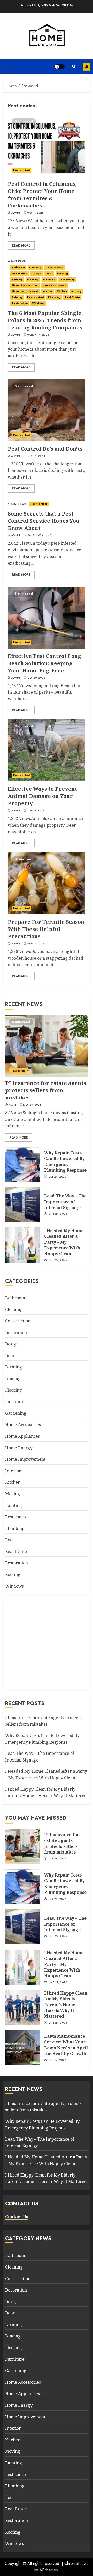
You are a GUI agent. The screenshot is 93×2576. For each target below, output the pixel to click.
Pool (9, 1540)
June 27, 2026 (57, 1214)
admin (16, 213)
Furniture (49, 279)
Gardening (67, 279)
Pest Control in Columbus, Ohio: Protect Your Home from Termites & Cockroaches (42, 195)
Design (36, 274)
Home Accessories (25, 285)
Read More (21, 245)
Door (49, 274)
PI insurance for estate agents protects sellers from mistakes (46, 1090)
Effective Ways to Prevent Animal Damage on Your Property (42, 796)
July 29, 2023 (36, 678)
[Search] (74, 67)
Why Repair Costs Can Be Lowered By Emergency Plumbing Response (65, 1161)
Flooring (33, 279)
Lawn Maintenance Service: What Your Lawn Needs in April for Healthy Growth (66, 2045)
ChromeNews (76, 2563)
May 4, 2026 (35, 213)
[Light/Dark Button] (59, 67)
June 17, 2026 (57, 2060)
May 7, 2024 (35, 535)
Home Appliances (54, 285)
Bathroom (18, 268)
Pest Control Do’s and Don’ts (45, 449)
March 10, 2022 (38, 944)
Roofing (13, 1574)
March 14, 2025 (38, 335)
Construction (54, 268)
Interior (48, 291)
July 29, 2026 (32, 1105)
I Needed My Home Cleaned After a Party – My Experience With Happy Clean (64, 1242)
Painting (17, 297)
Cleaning (35, 268)
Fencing (17, 279)
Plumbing (54, 297)
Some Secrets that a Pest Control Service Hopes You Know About (44, 521)
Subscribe (87, 67)
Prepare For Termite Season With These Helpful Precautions (46, 929)
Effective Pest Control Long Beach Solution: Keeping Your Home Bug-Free (44, 663)
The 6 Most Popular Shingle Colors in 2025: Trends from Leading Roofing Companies (45, 320)
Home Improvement (25, 291)
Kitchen (62, 291)
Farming (63, 274)
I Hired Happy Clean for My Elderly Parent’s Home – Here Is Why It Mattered (66, 2005)
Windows (38, 303)
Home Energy (19, 1448)
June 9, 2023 (36, 811)
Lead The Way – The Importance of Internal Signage (65, 1202)
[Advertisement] (47, 1644)
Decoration (20, 274)
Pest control (21, 170)
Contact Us (17, 2217)
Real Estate (72, 297)
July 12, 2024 (36, 456)
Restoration (20, 303)
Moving (76, 291)
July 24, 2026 (57, 1177)
